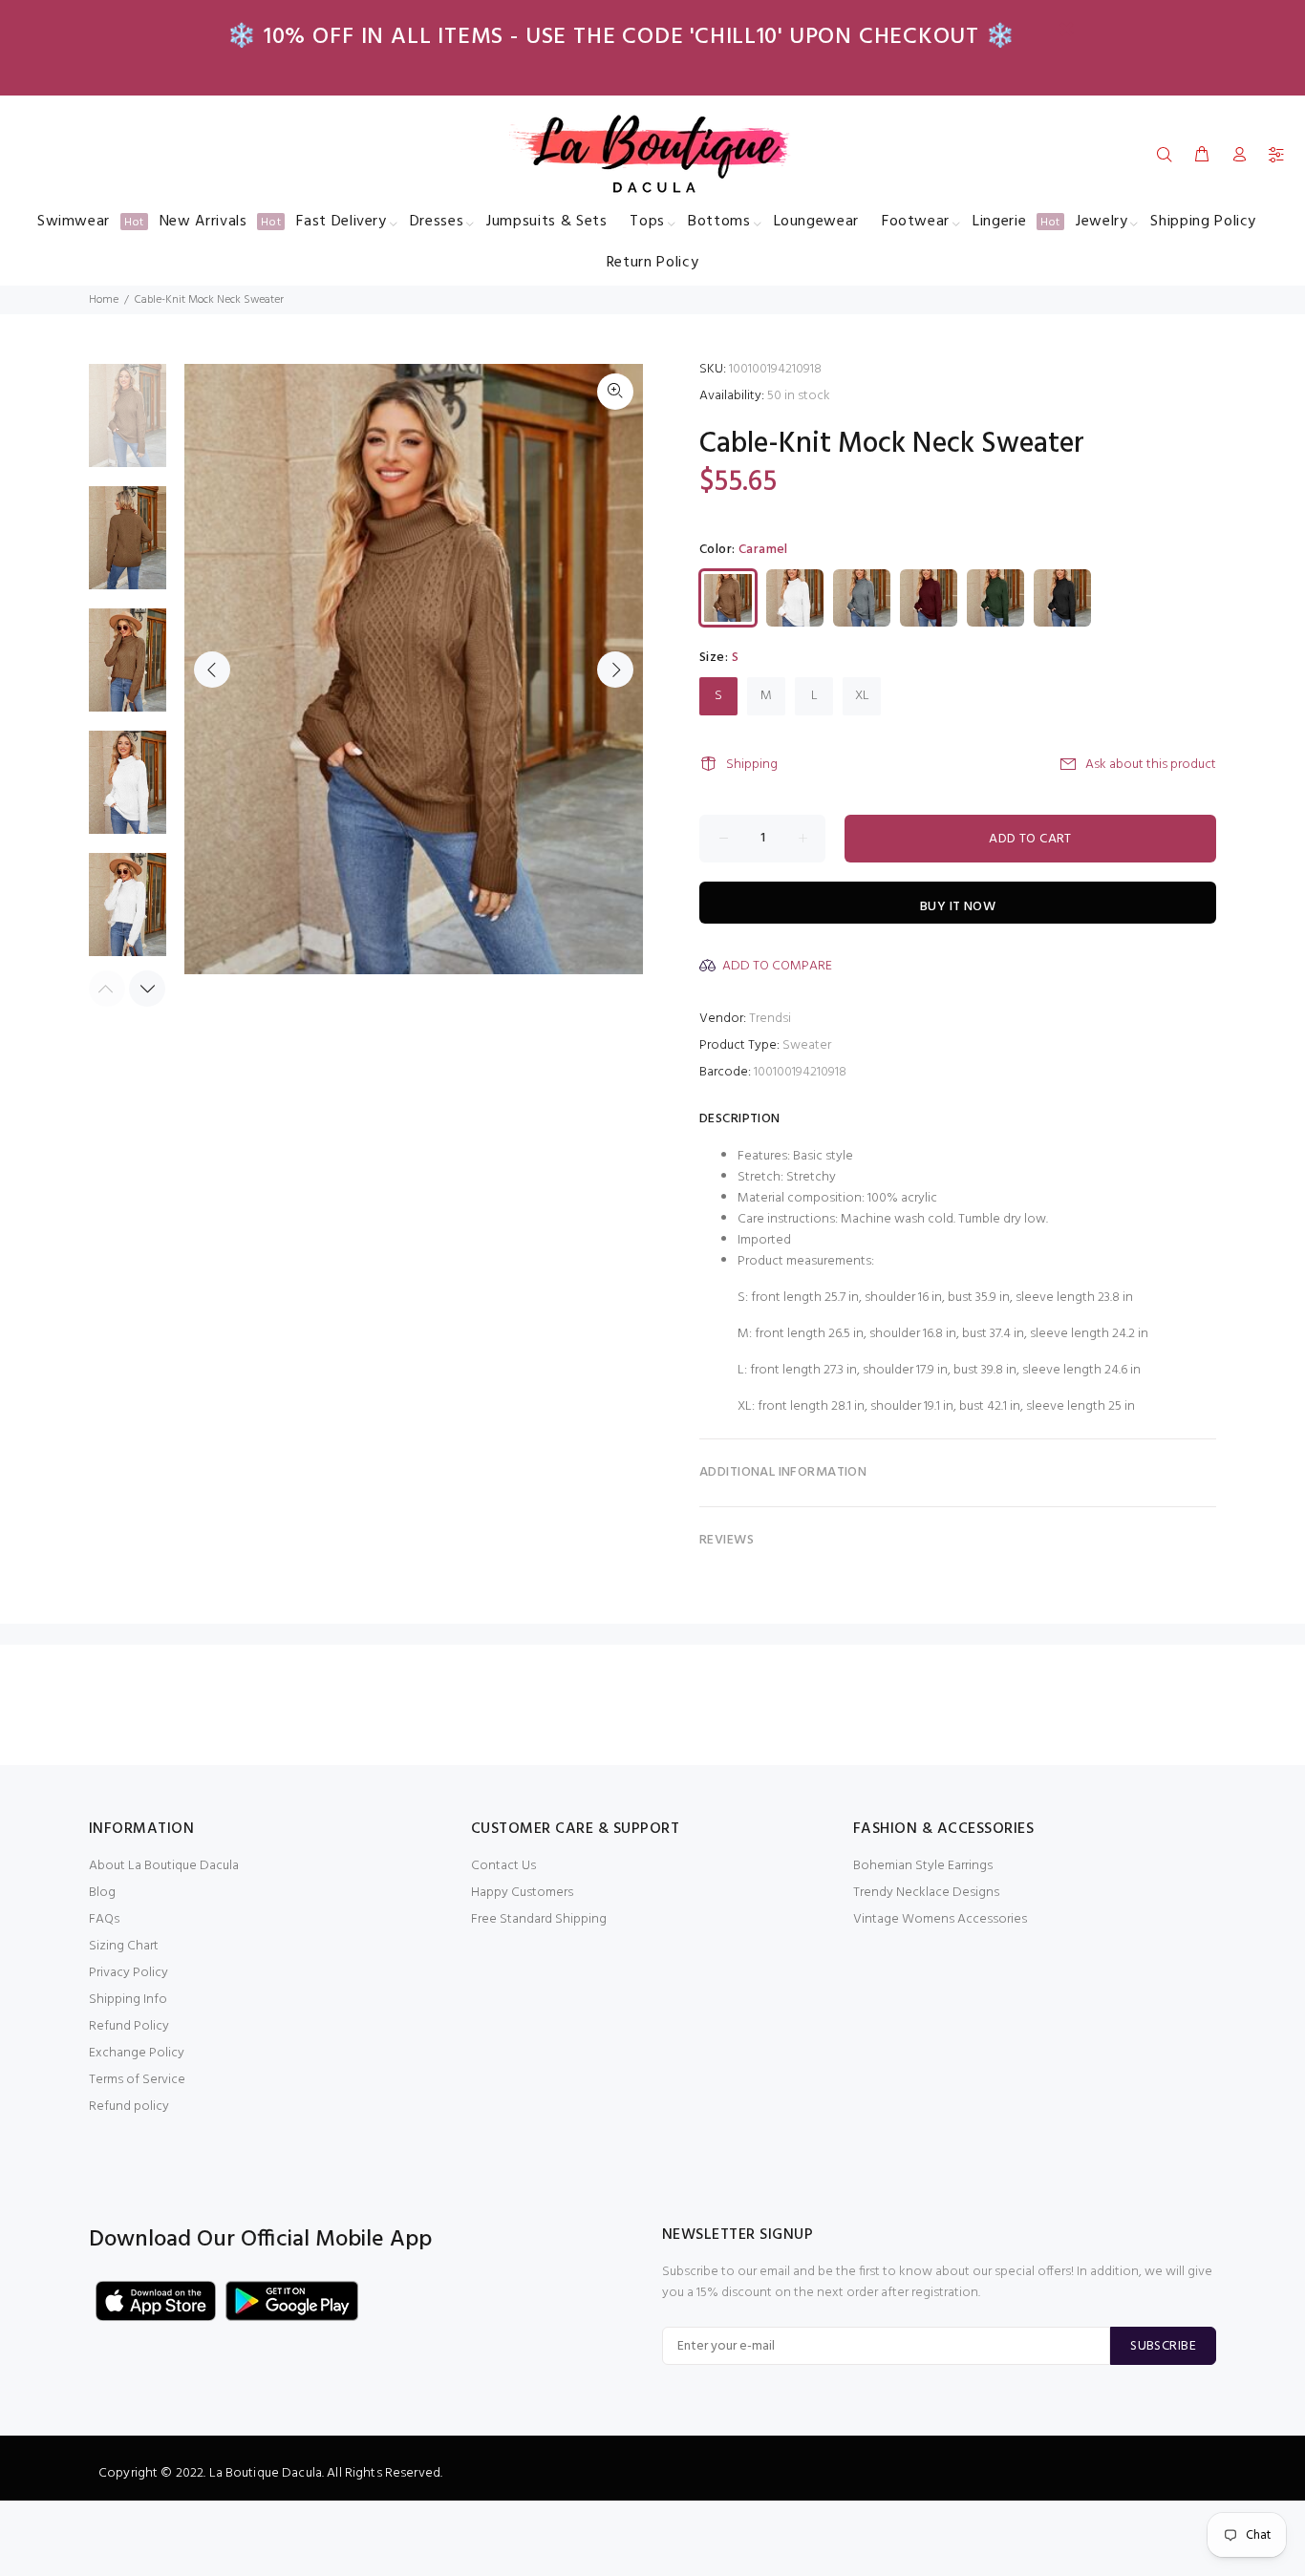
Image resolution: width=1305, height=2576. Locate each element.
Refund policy (129, 2107)
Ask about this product (1151, 765)
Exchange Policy (137, 2053)
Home (104, 300)
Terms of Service (137, 2080)
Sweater (807, 1045)
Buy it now (958, 907)
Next (615, 670)
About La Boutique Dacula (164, 1866)
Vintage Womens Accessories (940, 1919)
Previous (212, 670)
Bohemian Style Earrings (923, 1866)
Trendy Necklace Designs (926, 1893)
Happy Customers (522, 1893)
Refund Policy (129, 2026)
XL (862, 696)
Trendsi (770, 1019)
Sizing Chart (124, 1946)
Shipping (752, 765)
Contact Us (503, 1866)
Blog (102, 1893)
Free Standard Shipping (539, 1919)
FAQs (104, 1919)
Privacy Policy (128, 1973)
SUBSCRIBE (1163, 2346)
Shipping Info (128, 2000)
